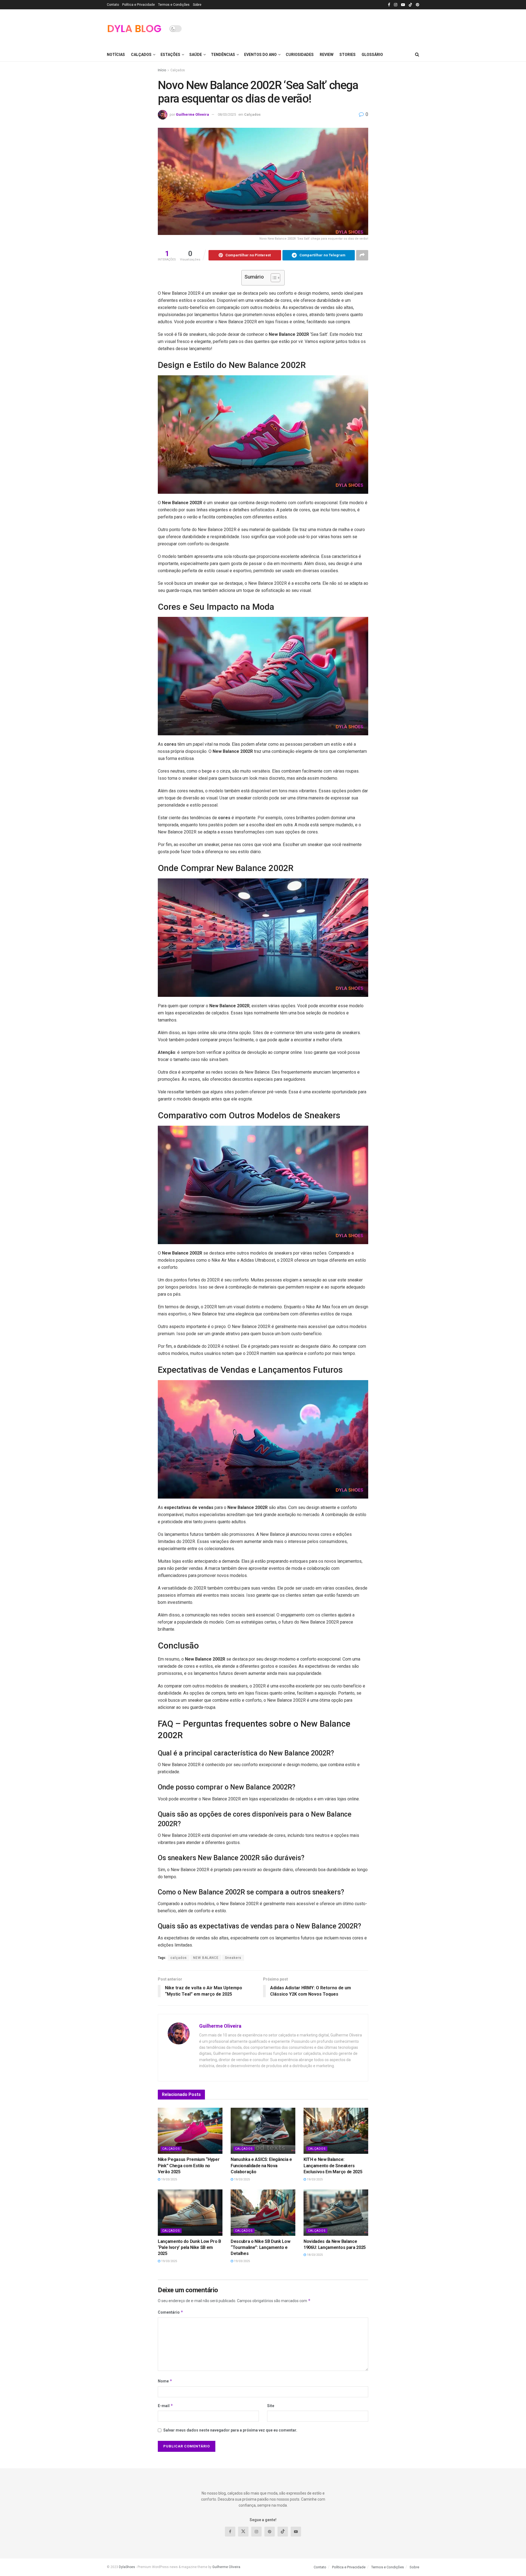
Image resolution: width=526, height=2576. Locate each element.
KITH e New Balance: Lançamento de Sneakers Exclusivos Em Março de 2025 (333, 2166)
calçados (179, 1958)
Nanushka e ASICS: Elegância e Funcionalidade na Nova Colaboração (261, 2166)
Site (271, 2406)
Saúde (196, 55)
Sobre (197, 5)
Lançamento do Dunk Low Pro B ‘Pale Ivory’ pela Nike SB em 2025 (189, 2248)
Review (327, 55)
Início (162, 70)
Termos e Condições (174, 5)
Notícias (116, 55)
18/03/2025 (314, 2255)
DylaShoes (127, 2567)
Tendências (223, 55)
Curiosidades (300, 55)
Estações (170, 55)
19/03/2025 (169, 2179)
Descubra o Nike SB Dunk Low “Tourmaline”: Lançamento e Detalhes (260, 2248)
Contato (113, 5)
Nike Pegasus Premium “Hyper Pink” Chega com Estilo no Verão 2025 (189, 2166)
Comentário (171, 2312)
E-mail (165, 2406)
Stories (348, 55)
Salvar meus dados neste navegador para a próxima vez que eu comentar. (230, 2430)
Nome (165, 2381)
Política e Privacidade (138, 5)
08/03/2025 (227, 114)
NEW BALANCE (206, 1958)
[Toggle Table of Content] (273, 278)
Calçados (141, 55)
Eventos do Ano (260, 55)
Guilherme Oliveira (192, 114)
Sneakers (233, 1958)
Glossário (372, 55)
